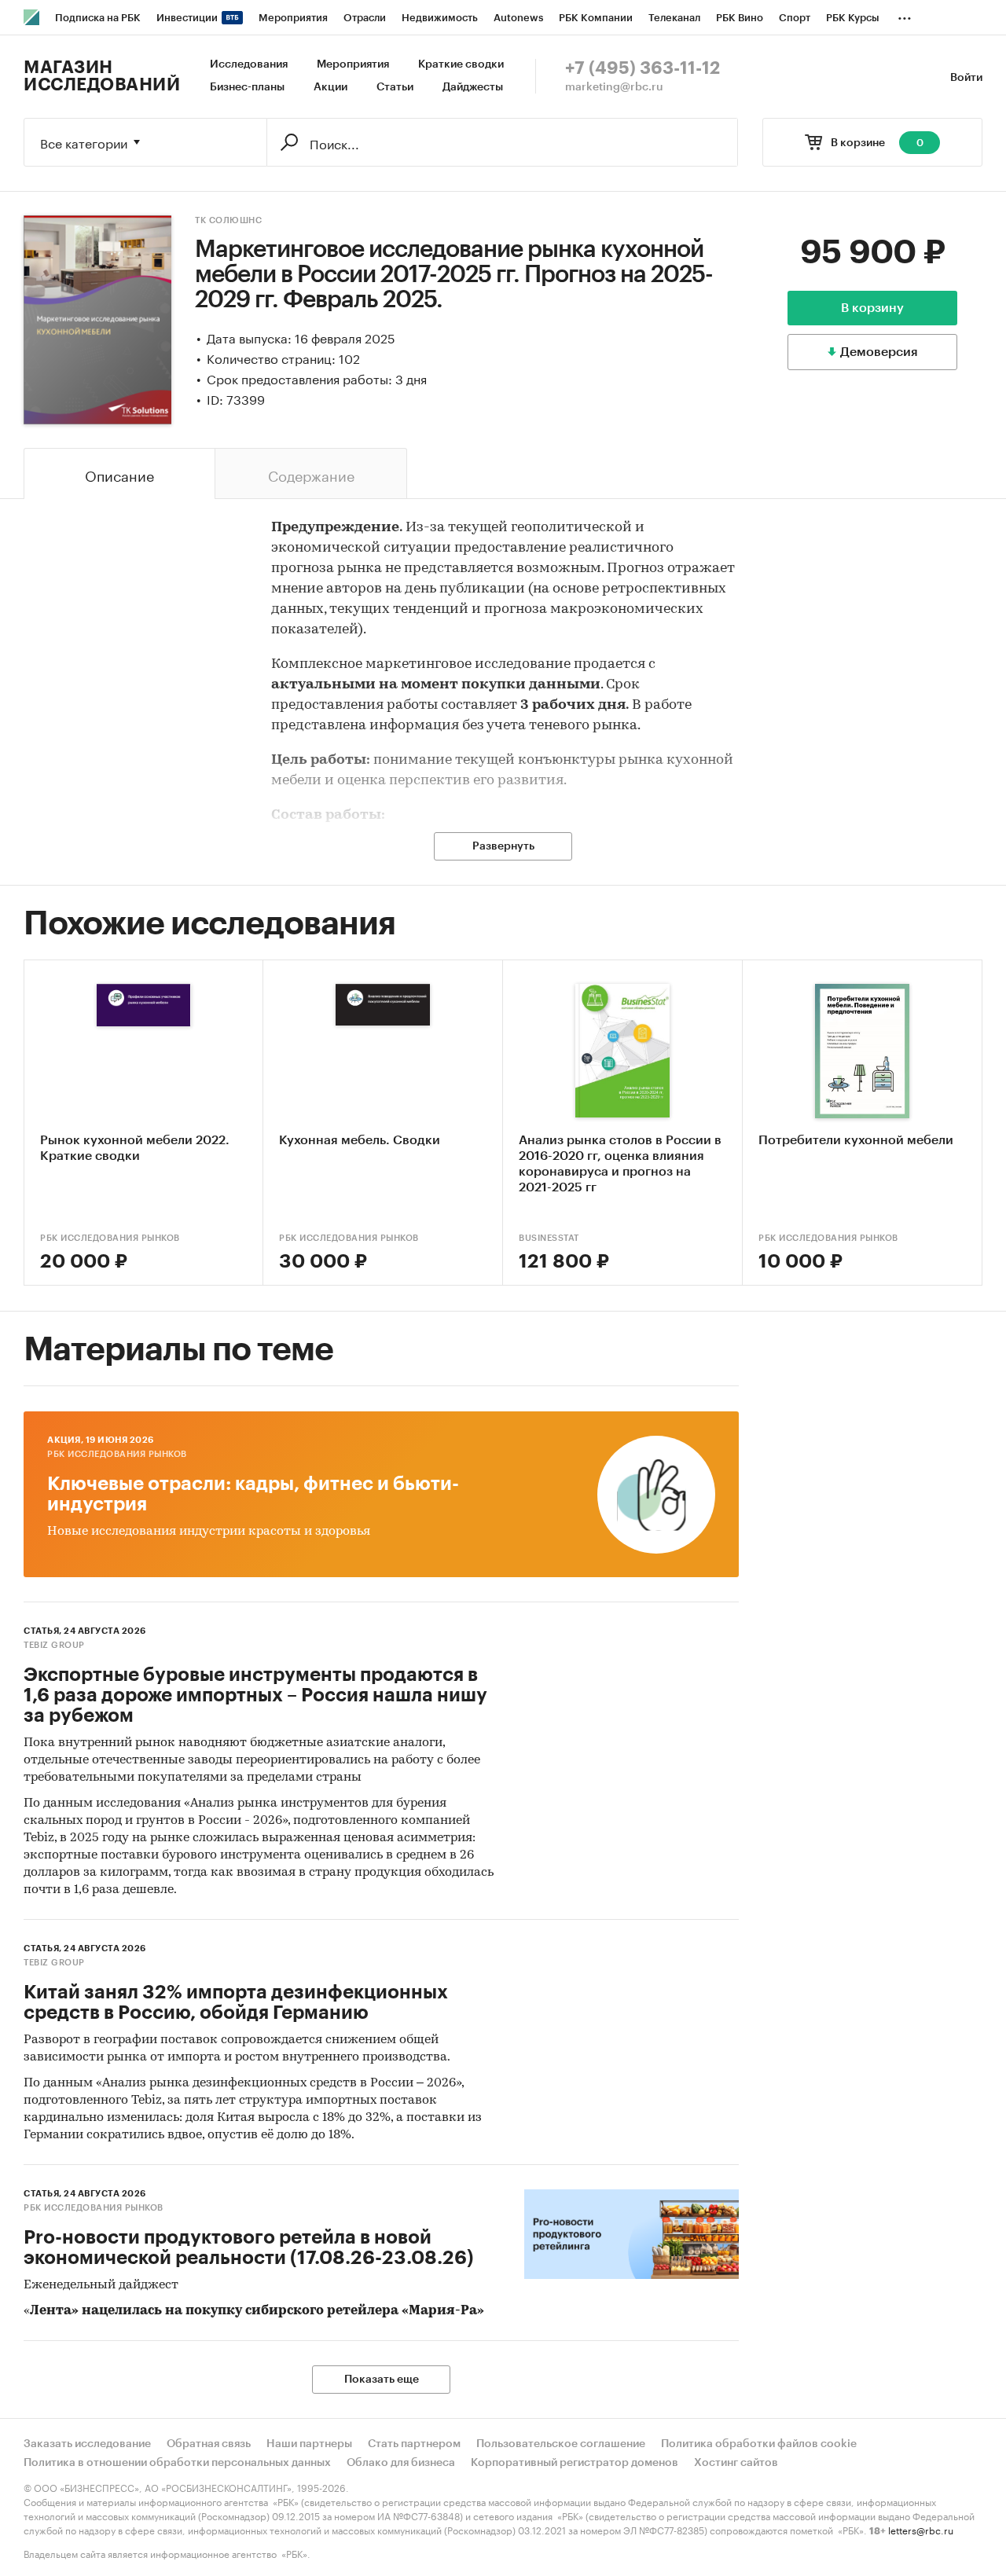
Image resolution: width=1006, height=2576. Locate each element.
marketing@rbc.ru (614, 87)
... (905, 15)
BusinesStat (549, 1238)
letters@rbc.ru (921, 2529)
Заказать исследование (87, 2444)
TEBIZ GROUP (54, 1645)
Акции (330, 87)
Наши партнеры (309, 2444)
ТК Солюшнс (228, 220)
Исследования (249, 64)
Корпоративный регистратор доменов (575, 2463)
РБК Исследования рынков (110, 1238)
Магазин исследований (102, 76)
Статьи (395, 87)
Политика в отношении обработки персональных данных (177, 2463)
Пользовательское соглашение (561, 2444)
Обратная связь (209, 2444)
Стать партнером (414, 2444)
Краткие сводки (461, 64)
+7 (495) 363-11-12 (643, 68)
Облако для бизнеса (401, 2463)
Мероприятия (353, 64)
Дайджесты (473, 87)
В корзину (872, 308)
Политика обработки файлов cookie (759, 2444)
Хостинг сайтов (736, 2463)
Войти (966, 78)
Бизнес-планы (247, 87)
